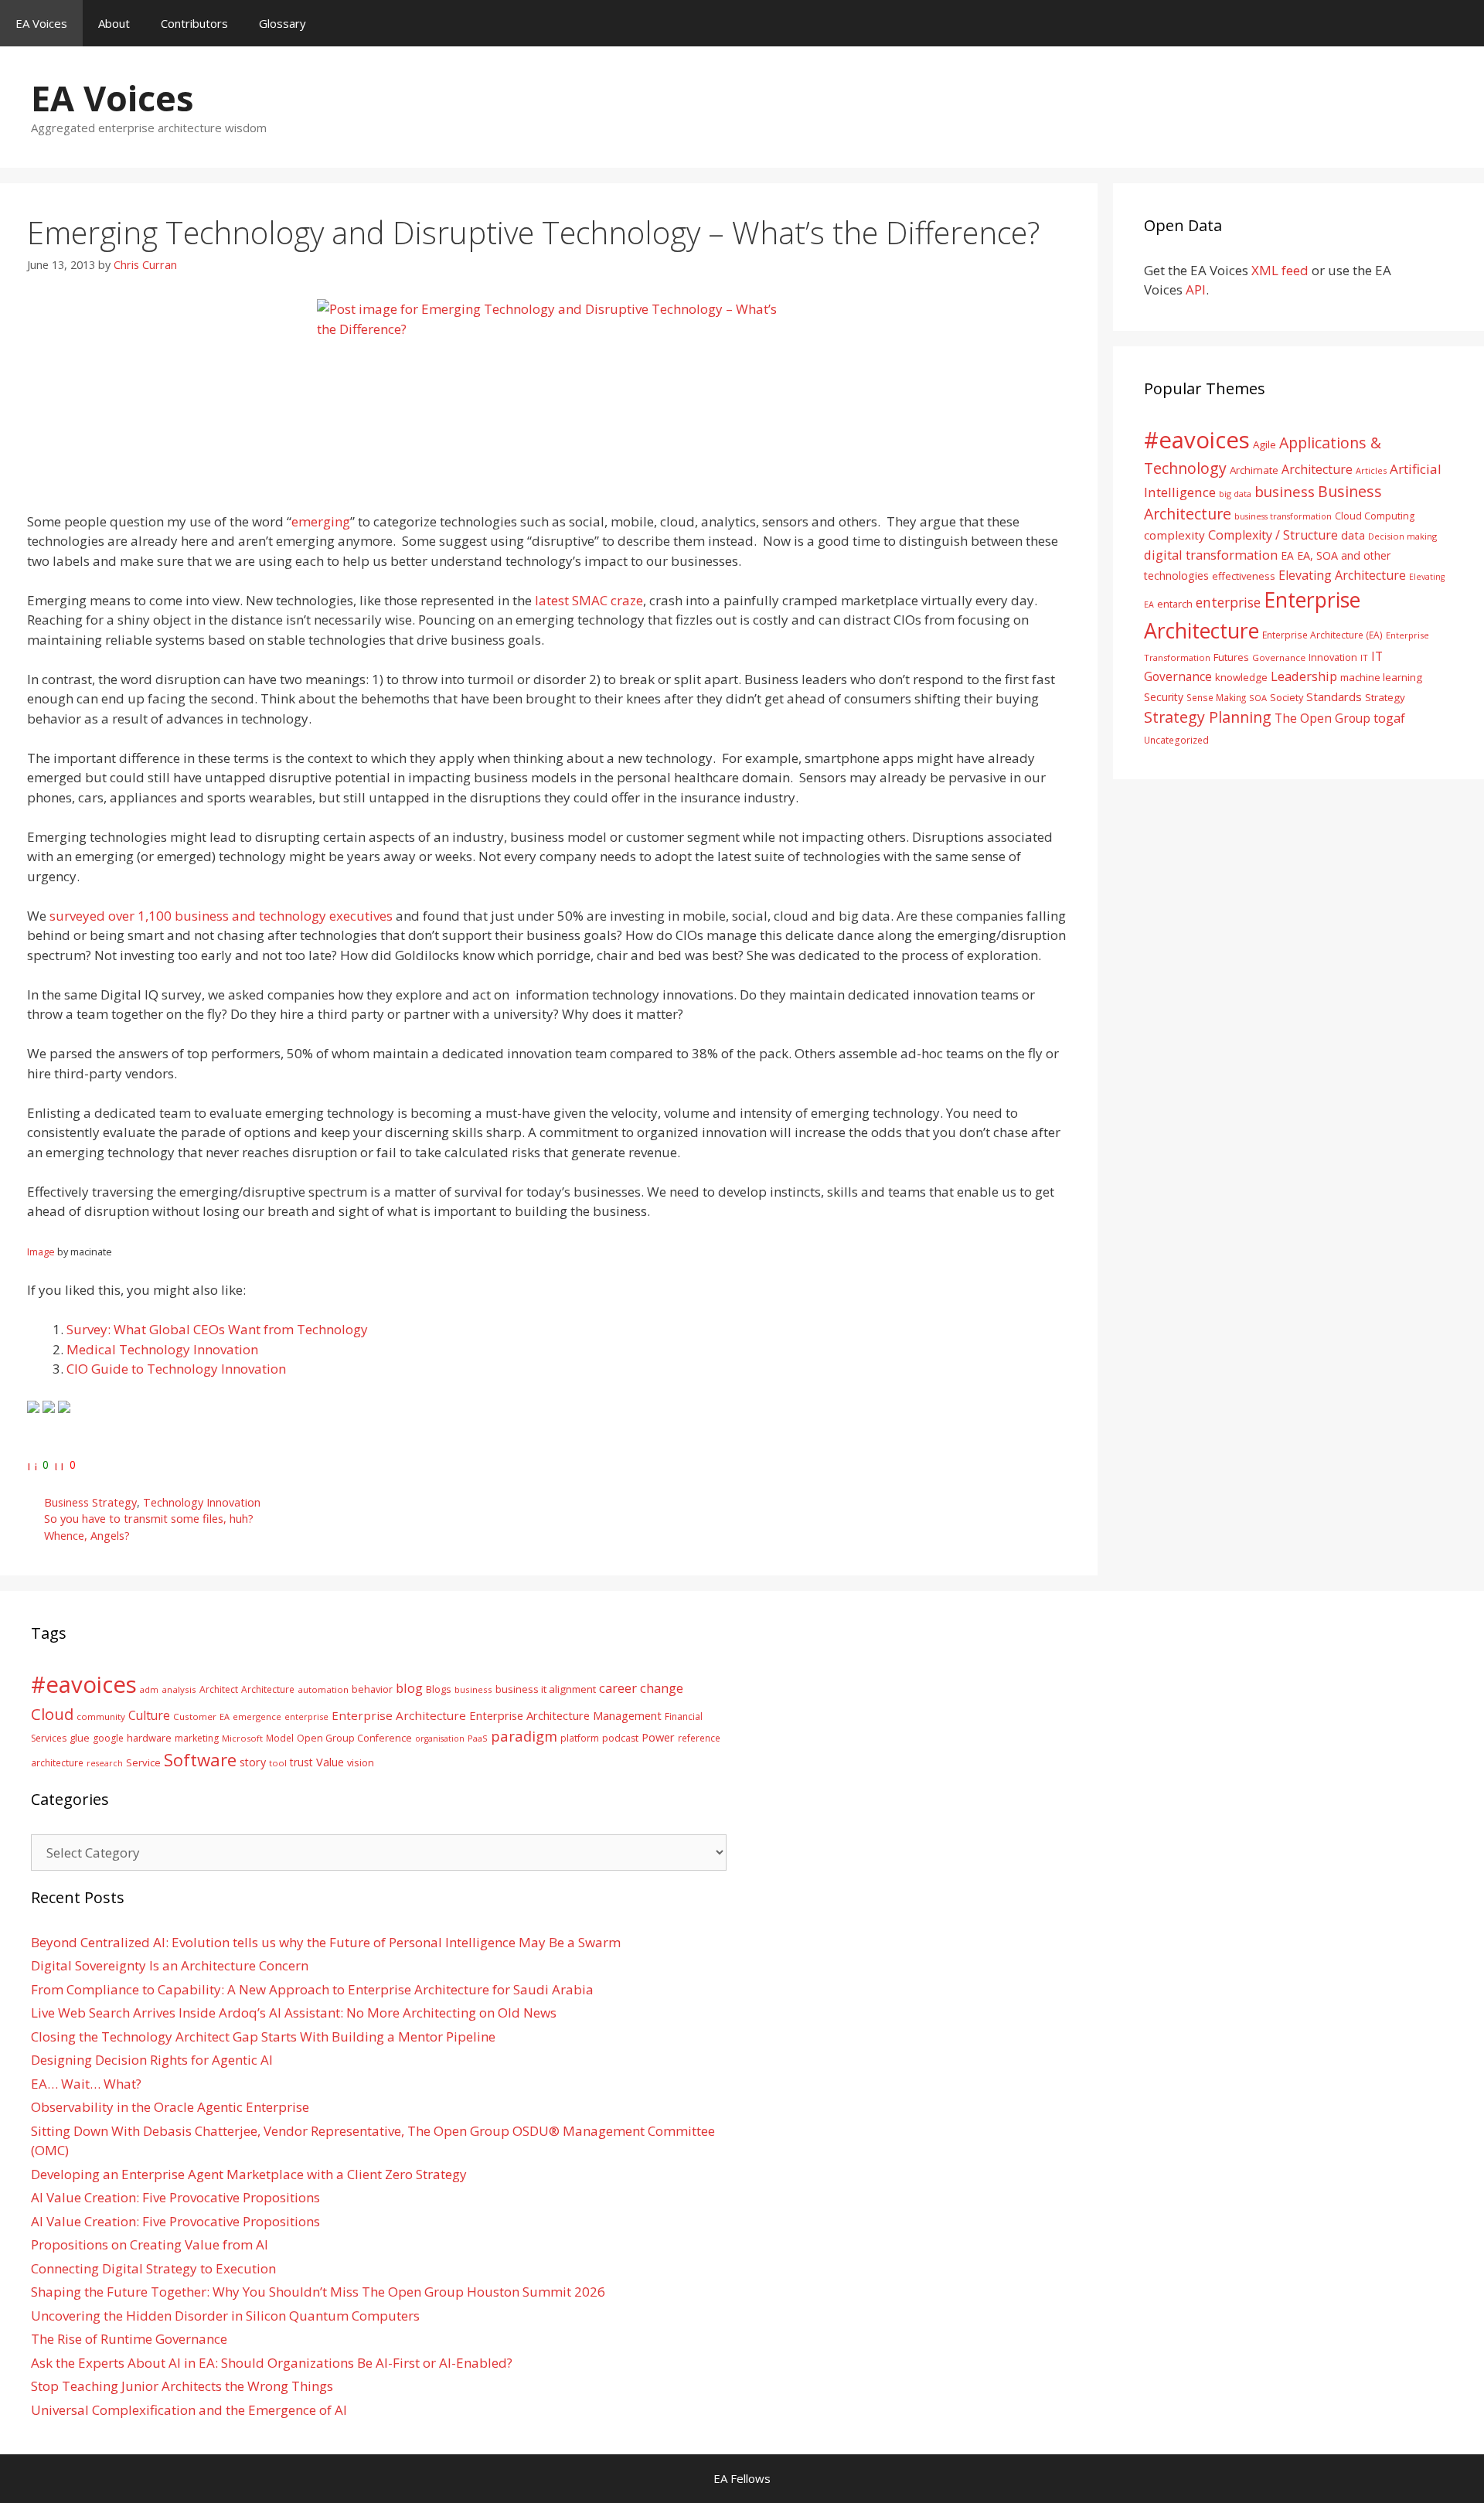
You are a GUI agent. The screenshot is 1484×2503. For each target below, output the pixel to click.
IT (1364, 657)
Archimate (1254, 470)
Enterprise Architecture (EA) (1322, 635)
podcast (620, 1738)
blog (409, 1688)
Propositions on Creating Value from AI (150, 2244)
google (108, 1738)
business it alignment (546, 1689)
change (662, 1688)
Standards (1334, 696)
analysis (179, 1689)
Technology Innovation (202, 1502)
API (1196, 289)
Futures (1231, 657)
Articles (1371, 470)
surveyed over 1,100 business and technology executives (221, 916)
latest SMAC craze (589, 600)
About (114, 23)
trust (301, 1762)
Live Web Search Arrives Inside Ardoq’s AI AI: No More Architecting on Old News (294, 2013)
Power (658, 1737)
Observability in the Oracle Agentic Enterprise (170, 2107)
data (1353, 535)
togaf (1389, 718)
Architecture (1317, 469)
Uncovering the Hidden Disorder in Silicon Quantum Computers (225, 2316)
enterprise (1228, 602)
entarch (1175, 604)
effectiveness (1244, 576)
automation (323, 1689)
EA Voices (41, 23)
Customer (195, 1716)
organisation (440, 1738)
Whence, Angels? (87, 1536)
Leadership (1304, 676)
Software (200, 1759)
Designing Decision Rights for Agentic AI (152, 2060)
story (253, 1762)
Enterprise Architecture (399, 1715)
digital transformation (1211, 555)
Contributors (194, 23)
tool (278, 1763)
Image (41, 1251)
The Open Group (1322, 718)
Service (143, 1762)
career (618, 1688)
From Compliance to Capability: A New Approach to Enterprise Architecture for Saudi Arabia (312, 1989)
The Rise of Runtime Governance (129, 2339)
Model (280, 1738)
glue (80, 1738)
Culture (149, 1715)
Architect (219, 1689)
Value (330, 1762)
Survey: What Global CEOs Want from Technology (217, 1329)
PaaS (478, 1738)
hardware (149, 1738)
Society (1287, 697)
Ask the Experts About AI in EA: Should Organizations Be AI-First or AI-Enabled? (272, 2363)
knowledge (1241, 677)
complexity (1174, 535)
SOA (1258, 698)
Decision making (1402, 536)
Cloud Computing (1375, 516)
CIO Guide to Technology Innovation (176, 1369)
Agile (1264, 444)
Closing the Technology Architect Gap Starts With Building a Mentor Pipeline (263, 2036)
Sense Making (1216, 697)
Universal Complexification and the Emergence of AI (189, 2410)
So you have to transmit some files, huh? (149, 1519)
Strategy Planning (1208, 717)
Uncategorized (1176, 740)
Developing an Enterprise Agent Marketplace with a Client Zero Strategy (249, 2174)
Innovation (1333, 657)
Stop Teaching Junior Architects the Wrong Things (182, 2386)
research (105, 1763)
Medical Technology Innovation (162, 1349)
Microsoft (242, 1738)
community (101, 1716)
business (1285, 491)
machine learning (1381, 677)
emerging (321, 521)
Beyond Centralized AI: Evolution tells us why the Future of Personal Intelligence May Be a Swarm (326, 1942)
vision (361, 1763)
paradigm (524, 1736)
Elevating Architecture (1342, 575)
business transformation (1283, 516)
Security (1164, 697)
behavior (372, 1689)
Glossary (283, 23)
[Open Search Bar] (1461, 23)
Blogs (439, 1689)
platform (580, 1738)
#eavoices (1197, 440)
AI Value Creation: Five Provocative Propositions (175, 2197)
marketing (197, 1738)
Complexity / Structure (1273, 535)
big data (1235, 494)
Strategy (1385, 697)
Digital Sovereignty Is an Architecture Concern (170, 1965)
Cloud (52, 1714)
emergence (257, 1716)
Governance (1279, 657)
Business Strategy (90, 1502)
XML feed (1280, 270)
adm (149, 1689)
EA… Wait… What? (86, 2084)
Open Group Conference (354, 1738)
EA (1287, 555)
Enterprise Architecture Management (565, 1715)
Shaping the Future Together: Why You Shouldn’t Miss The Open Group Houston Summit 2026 (318, 2292)
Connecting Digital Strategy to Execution (153, 2268)
